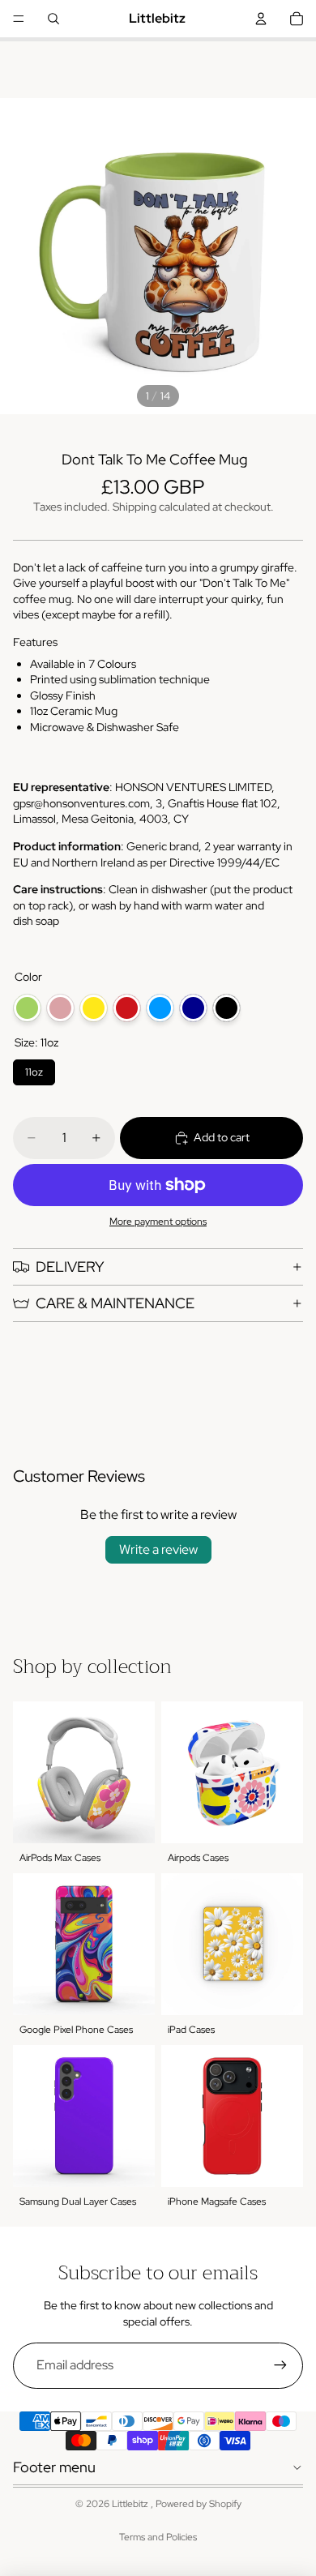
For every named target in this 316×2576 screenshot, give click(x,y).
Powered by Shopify (199, 2504)
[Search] (53, 19)
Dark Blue (193, 1008)
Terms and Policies (158, 2537)
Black (226, 1008)
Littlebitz (131, 2504)
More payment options (158, 1222)
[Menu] (19, 19)
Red (127, 1008)
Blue (160, 1008)
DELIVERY (70, 1267)
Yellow (94, 1008)
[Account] (261, 19)
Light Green (27, 1008)
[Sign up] (280, 2365)
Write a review (158, 1549)
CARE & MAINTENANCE (115, 1303)
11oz (34, 1069)
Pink (60, 1008)
